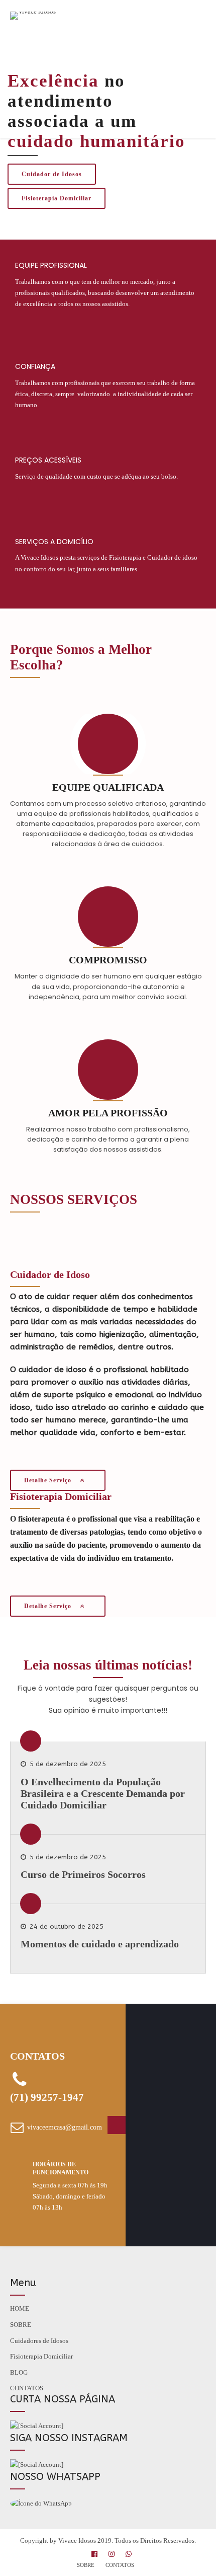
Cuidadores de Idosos (39, 2341)
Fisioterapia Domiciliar (41, 2356)
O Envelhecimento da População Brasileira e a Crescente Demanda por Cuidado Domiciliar (103, 1793)
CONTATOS (27, 2388)
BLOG (19, 2372)
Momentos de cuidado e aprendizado (100, 1944)
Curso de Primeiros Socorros (83, 1874)
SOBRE (21, 2325)
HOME (20, 2308)
